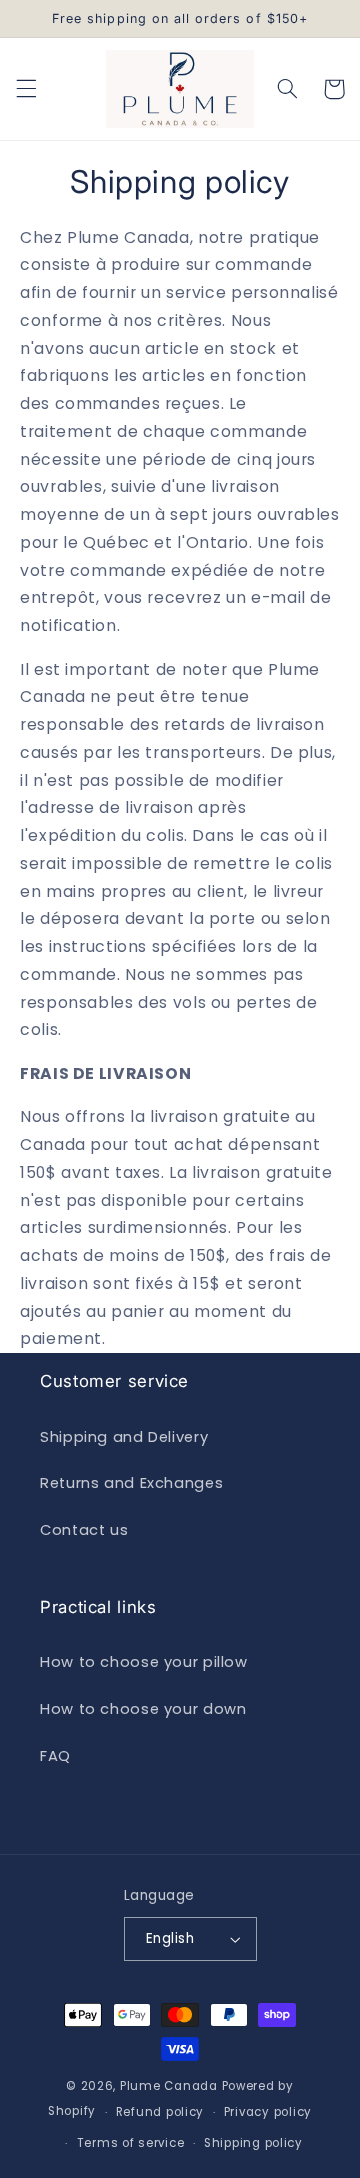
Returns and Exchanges (131, 1483)
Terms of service (131, 2143)
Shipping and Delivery (124, 1437)
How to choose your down (143, 1709)
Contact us (84, 1530)
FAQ (55, 1756)
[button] (26, 89)
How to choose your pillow (144, 1662)
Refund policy (160, 2112)
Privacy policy (268, 2112)
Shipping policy (253, 2143)
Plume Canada (169, 2086)
